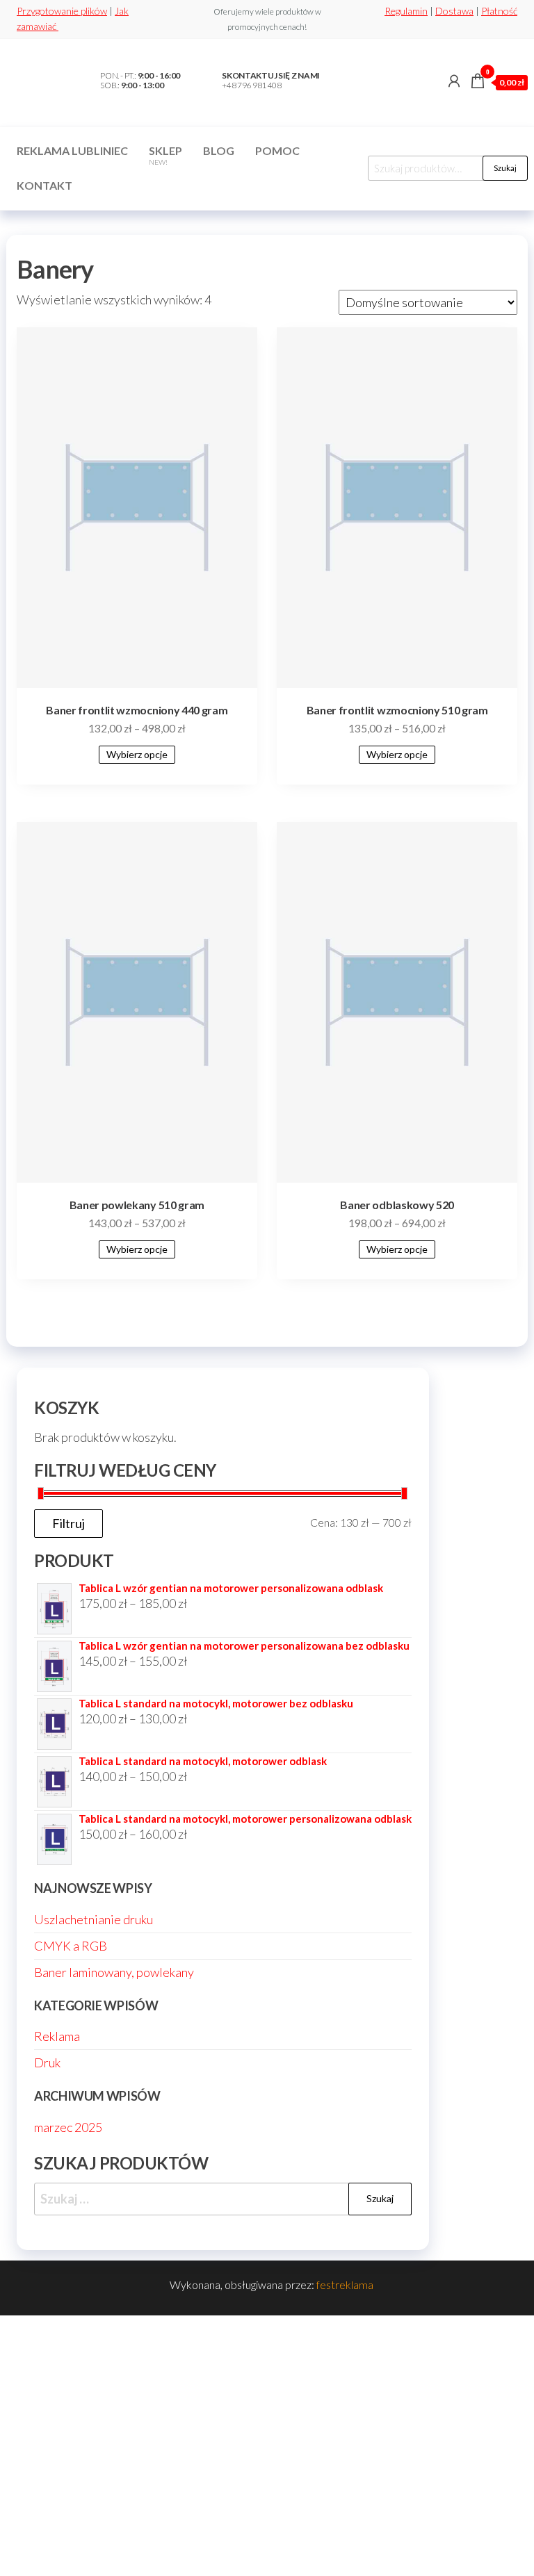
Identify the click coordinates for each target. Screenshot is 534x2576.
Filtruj (68, 1523)
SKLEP (165, 155)
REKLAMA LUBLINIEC (72, 150)
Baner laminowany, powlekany (114, 1972)
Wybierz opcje (137, 754)
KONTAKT (44, 185)
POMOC (277, 150)
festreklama (345, 2284)
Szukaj (505, 168)
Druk (47, 2062)
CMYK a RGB (71, 1946)
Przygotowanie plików (62, 11)
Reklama (57, 2036)
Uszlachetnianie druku (94, 1919)
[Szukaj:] (223, 2199)
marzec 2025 (68, 2127)
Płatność (499, 11)
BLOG (219, 150)
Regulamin (406, 11)
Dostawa (454, 11)
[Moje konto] (454, 81)
